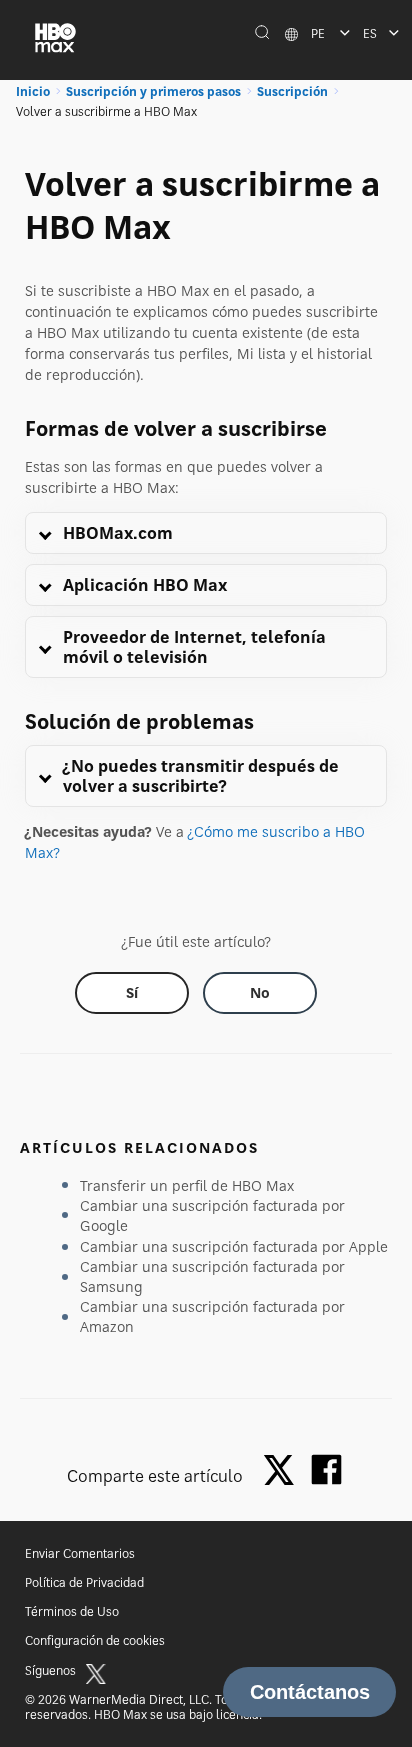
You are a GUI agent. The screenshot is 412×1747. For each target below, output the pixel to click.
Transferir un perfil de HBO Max (187, 1185)
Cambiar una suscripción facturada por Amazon (212, 1316)
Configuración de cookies (95, 1640)
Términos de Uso (72, 1611)
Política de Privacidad (84, 1582)
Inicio (33, 91)
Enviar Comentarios (80, 1553)
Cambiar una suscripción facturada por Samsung (212, 1276)
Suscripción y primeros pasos (153, 91)
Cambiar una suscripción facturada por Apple (234, 1246)
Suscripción (292, 91)
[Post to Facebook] (326, 1469)
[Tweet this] (284, 1471)
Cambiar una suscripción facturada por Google (212, 1215)
